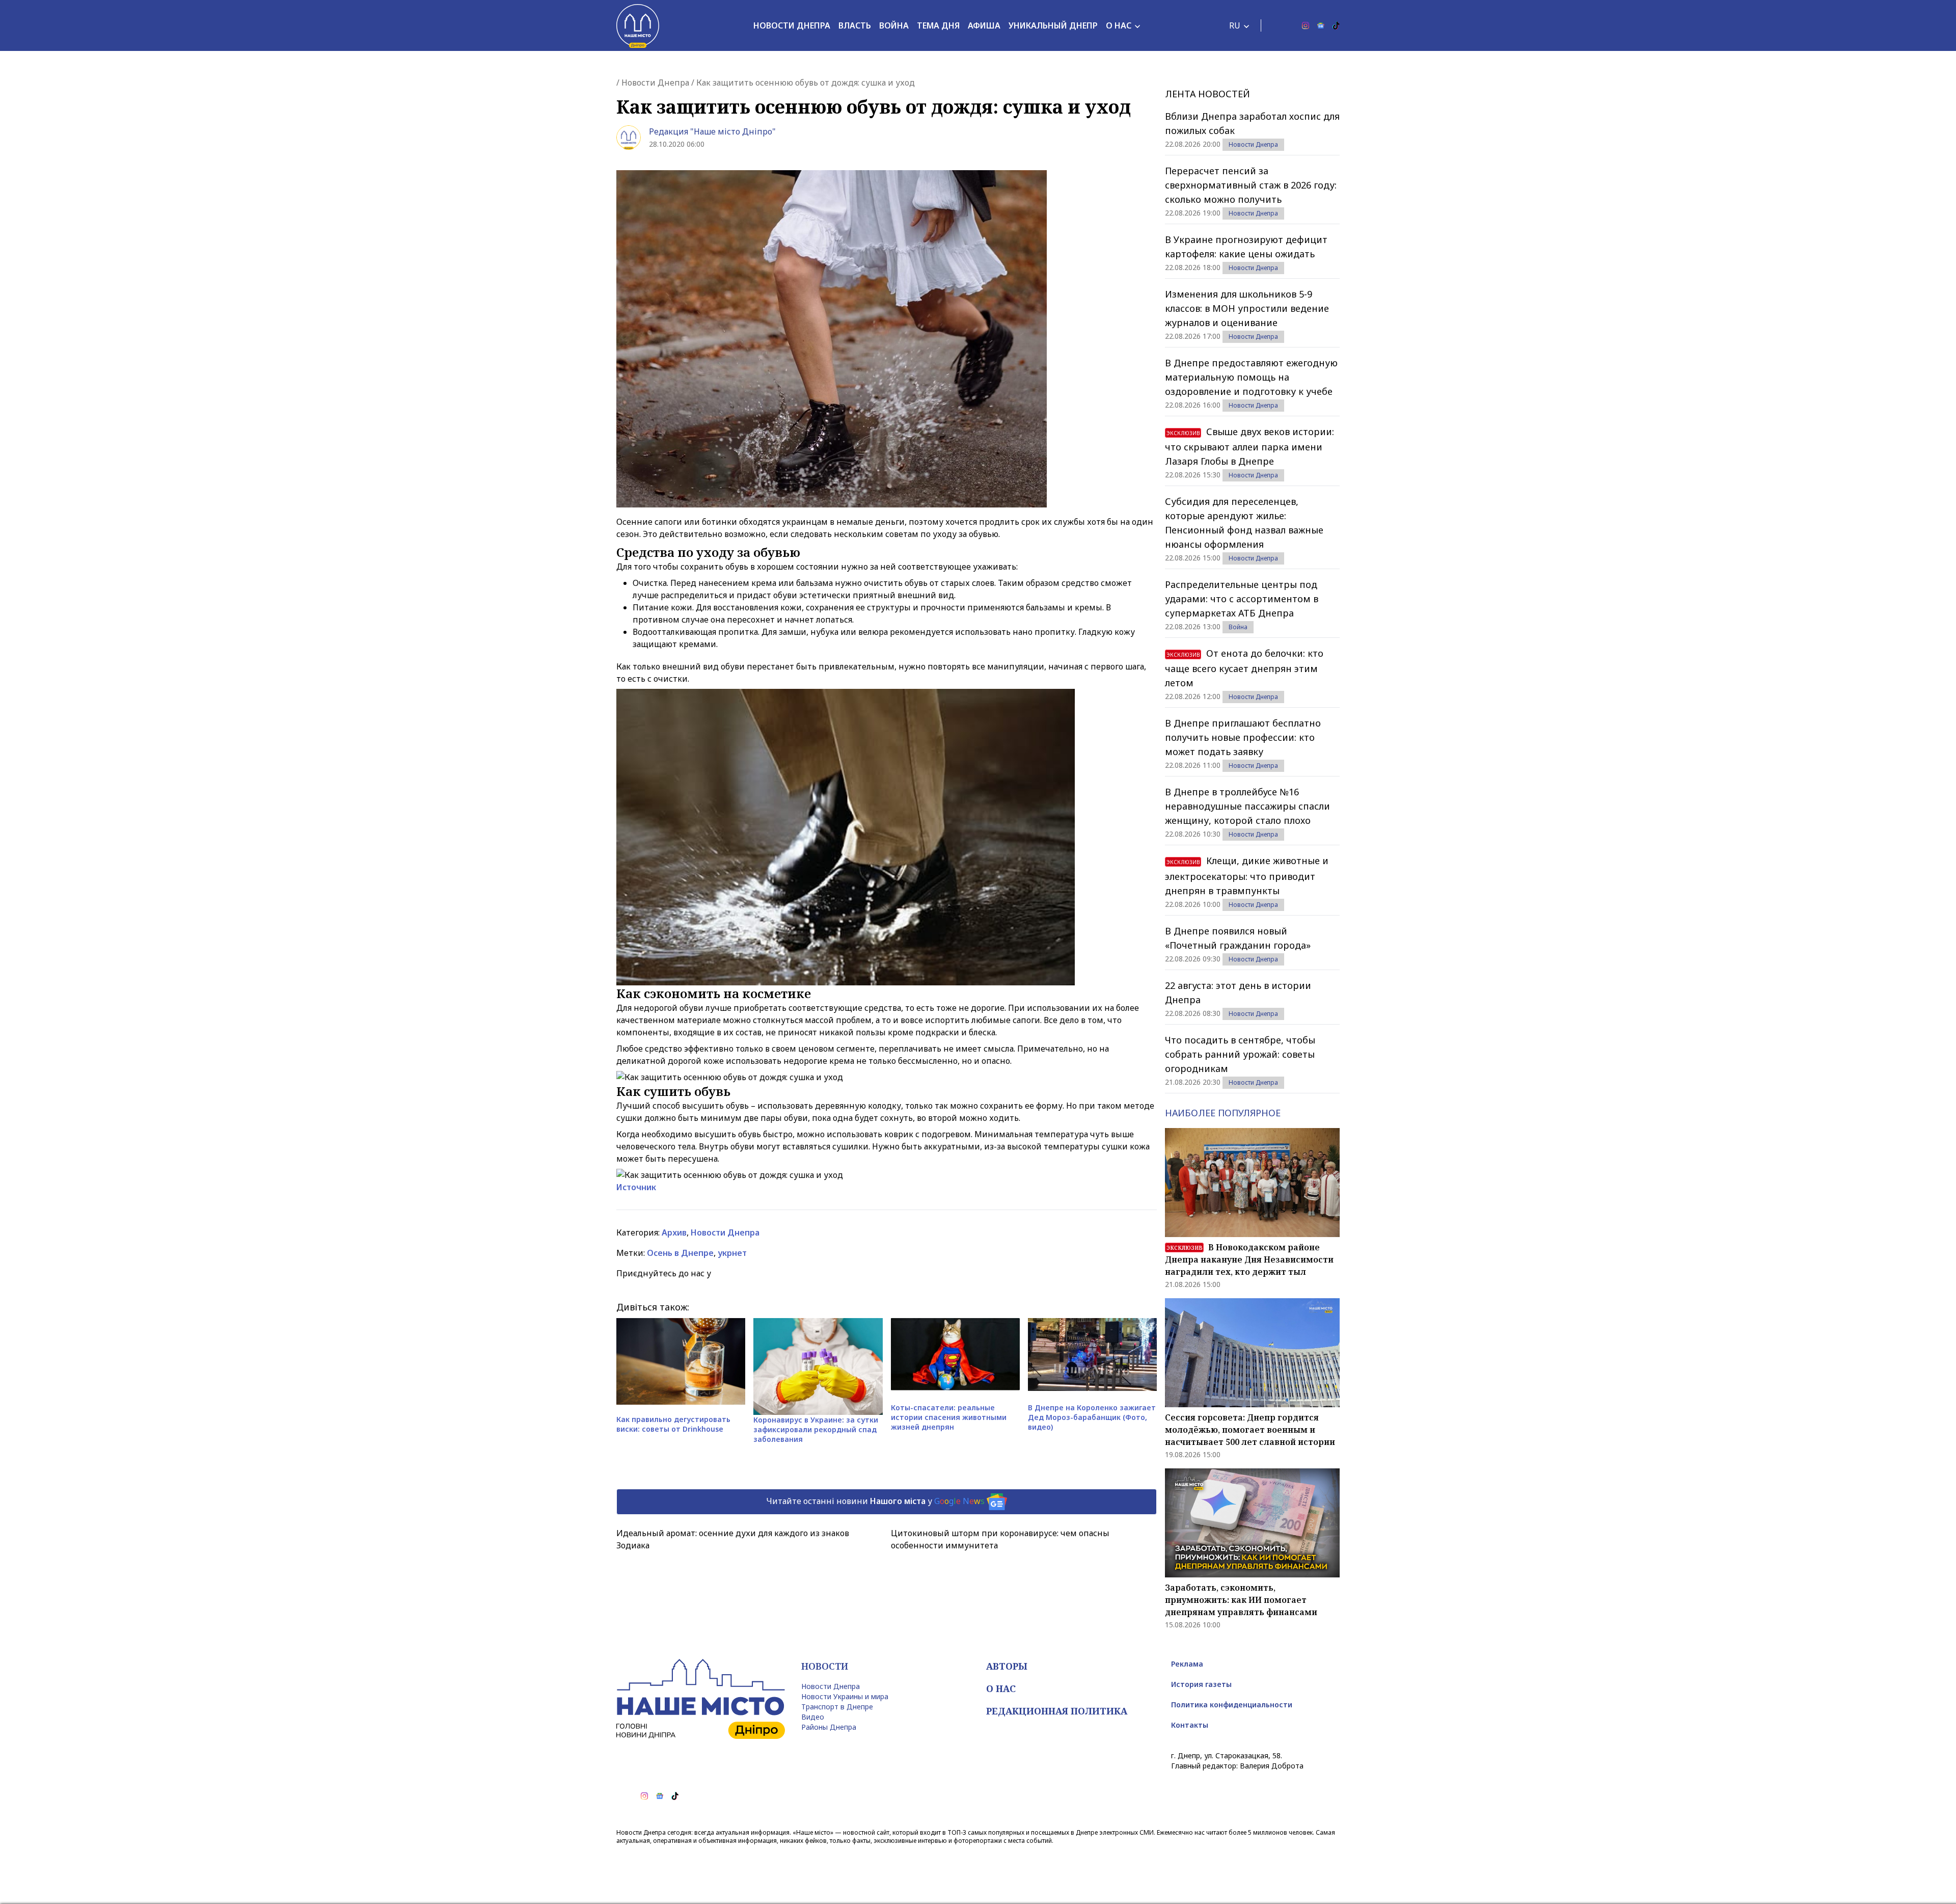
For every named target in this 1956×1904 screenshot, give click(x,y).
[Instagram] (1306, 25)
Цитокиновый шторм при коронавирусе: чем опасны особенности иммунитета (1000, 1539)
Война (894, 25)
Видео (813, 1717)
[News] (1321, 25)
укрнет (732, 1253)
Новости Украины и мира (845, 1696)
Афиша (984, 25)
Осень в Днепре (680, 1253)
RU (1235, 25)
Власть (855, 25)
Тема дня (938, 25)
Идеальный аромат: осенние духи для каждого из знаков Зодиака (733, 1539)
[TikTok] (1336, 25)
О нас (1119, 25)
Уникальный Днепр (1053, 25)
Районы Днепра (829, 1727)
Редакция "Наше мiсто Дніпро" (712, 131)
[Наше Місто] (638, 25)
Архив (674, 1232)
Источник (636, 1187)
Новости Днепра (792, 25)
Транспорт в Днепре (837, 1707)
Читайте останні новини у (875, 1501)
